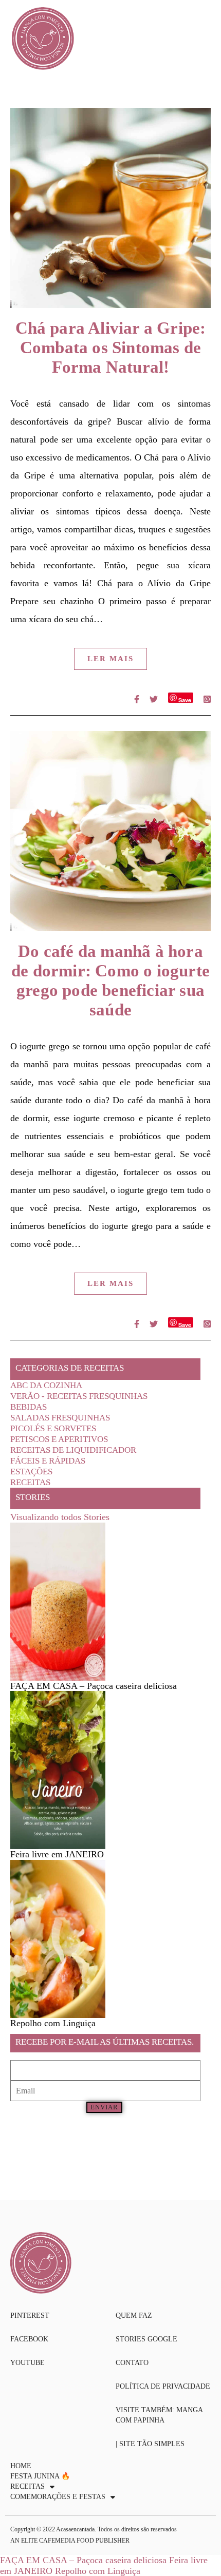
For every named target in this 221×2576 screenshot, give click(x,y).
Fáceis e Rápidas (48, 1461)
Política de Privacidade (163, 2386)
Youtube (27, 2363)
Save (185, 699)
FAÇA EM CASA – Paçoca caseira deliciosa (83, 2560)
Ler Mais (110, 659)
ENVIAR (104, 2107)
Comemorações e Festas (58, 2497)
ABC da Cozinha (46, 1385)
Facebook (29, 2339)
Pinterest (30, 2315)
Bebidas (29, 1407)
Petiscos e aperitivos (59, 1439)
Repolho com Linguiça (98, 2571)
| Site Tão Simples (150, 2444)
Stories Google (146, 2339)
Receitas (30, 1482)
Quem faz (134, 2315)
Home (21, 2466)
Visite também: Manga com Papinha (159, 2415)
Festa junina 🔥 (40, 2476)
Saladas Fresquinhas (60, 1418)
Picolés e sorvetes (53, 1428)
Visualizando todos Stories (60, 1517)
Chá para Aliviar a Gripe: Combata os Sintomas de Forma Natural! (111, 348)
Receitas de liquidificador (73, 1450)
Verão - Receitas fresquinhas (79, 1396)
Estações (31, 1472)
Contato (132, 2363)
